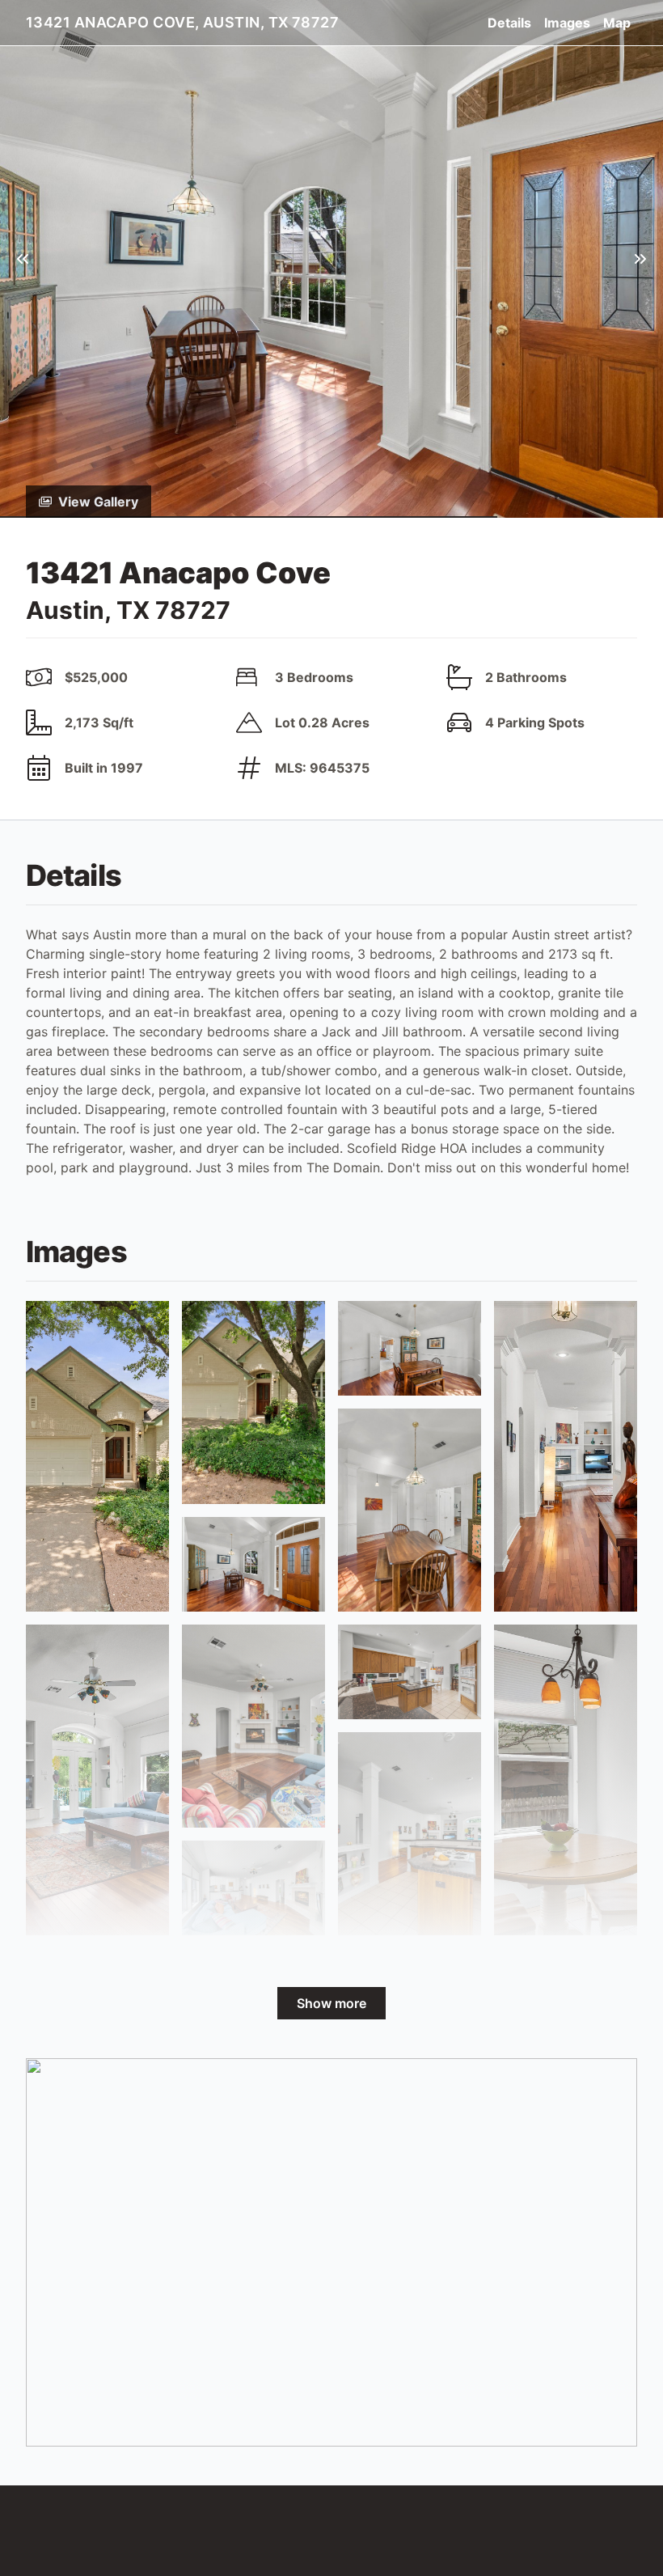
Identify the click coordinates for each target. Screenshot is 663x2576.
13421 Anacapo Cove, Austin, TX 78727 (182, 22)
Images (567, 23)
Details (509, 23)
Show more (331, 2003)
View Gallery (98, 502)
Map (617, 23)
